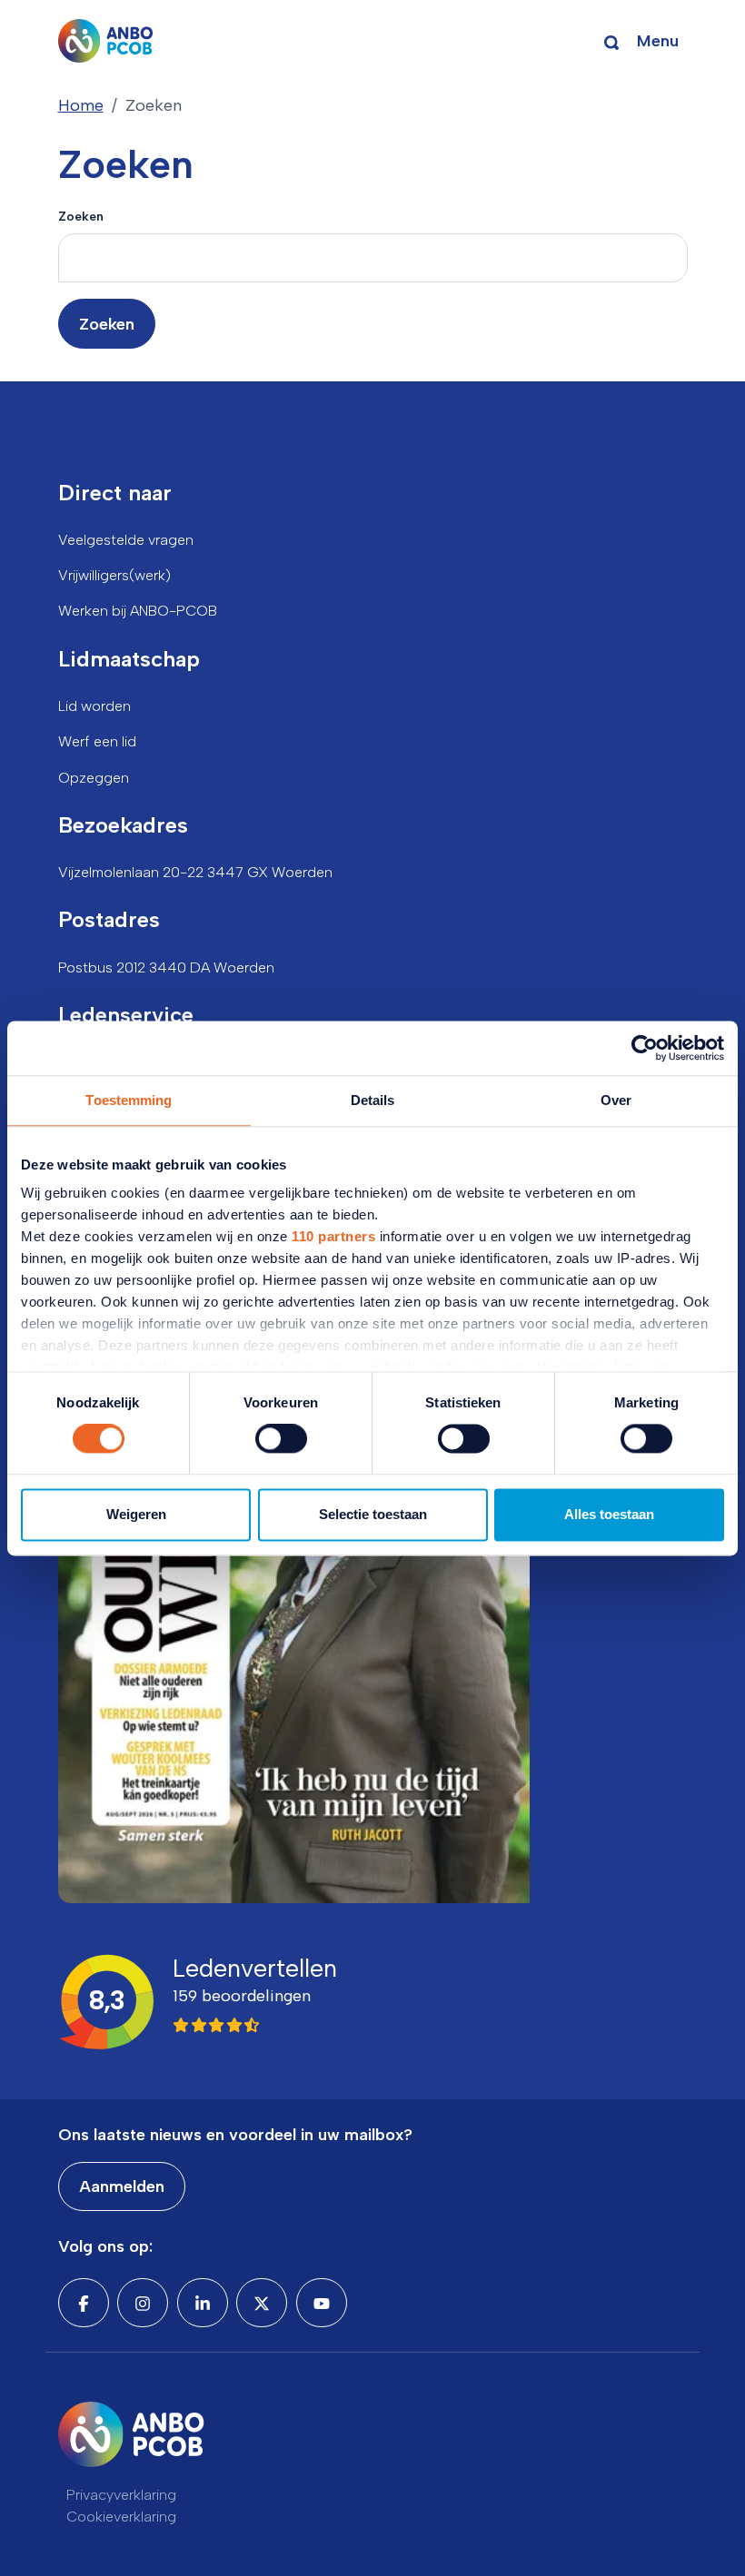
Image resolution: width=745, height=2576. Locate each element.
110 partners (333, 1236)
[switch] (281, 1439)
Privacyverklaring (121, 2495)
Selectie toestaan (373, 1514)
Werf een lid (97, 741)
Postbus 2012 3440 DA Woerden (166, 967)
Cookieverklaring (121, 2517)
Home (81, 105)
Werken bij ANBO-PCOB (138, 611)
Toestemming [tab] (129, 1100)
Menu (658, 41)
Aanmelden (122, 2186)
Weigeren (136, 1514)
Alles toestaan (609, 1514)
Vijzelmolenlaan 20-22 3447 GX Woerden (195, 872)
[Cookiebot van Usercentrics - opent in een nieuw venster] (645, 1048)
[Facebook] (84, 2303)
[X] (262, 2303)
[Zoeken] (611, 41)
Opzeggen (94, 778)
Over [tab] (616, 1100)
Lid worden (94, 706)
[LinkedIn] (203, 2303)
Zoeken (81, 216)
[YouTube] (322, 2303)
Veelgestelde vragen (126, 540)
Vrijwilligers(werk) (114, 575)
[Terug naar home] (106, 41)
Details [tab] (373, 1100)
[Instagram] (143, 2303)
